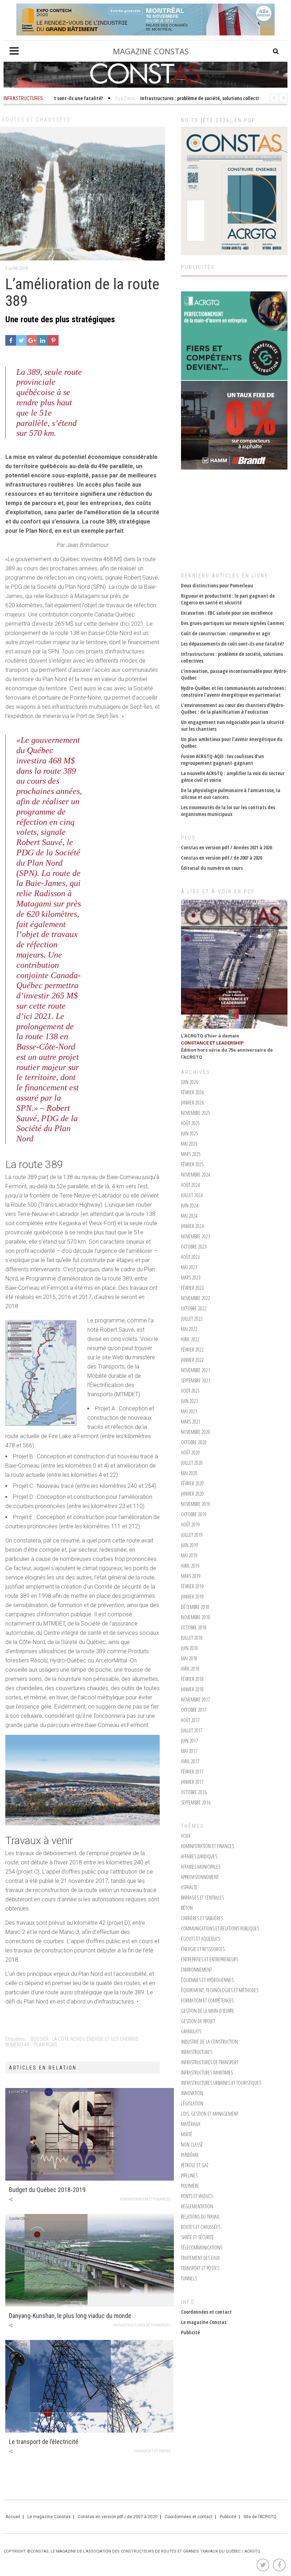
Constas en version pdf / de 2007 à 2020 (221, 858)
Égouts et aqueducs (201, 1939)
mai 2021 (189, 1411)
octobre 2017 (194, 1710)
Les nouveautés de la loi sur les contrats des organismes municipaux (228, 811)
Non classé (192, 2145)
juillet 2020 (192, 1463)
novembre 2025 (196, 1113)
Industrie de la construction (209, 2042)
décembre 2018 (195, 1607)
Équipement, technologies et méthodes (220, 1990)
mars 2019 (191, 1576)
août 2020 (190, 1453)
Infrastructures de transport (142, 2325)
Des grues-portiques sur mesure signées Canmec (233, 623)
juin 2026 (190, 1082)
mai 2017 (189, 1751)
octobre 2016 (194, 1792)
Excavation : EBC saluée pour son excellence (227, 613)
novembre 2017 (196, 1700)
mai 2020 (189, 1473)
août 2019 (190, 1525)
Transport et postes (152, 2451)
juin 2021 (190, 1401)
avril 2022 (190, 1339)
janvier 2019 (192, 1597)
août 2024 (190, 1185)
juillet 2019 (192, 1535)
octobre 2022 (194, 1308)
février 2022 (192, 1350)
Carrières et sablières (202, 1918)
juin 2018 (190, 1648)
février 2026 (192, 1092)
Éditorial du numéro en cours (212, 868)
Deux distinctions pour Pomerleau (217, 585)
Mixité (187, 2134)
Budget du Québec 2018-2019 (47, 2190)
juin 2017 (190, 1741)
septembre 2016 (196, 1802)
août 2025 (190, 1123)
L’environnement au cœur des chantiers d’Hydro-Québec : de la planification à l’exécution (233, 708)
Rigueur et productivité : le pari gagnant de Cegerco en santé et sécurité (228, 599)
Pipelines (189, 2175)
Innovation (192, 2093)
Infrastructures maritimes (207, 2073)
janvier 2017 (192, 1782)
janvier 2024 (192, 1226)
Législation (192, 2103)
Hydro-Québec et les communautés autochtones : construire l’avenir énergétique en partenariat (234, 691)
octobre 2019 (194, 1514)
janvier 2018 (192, 1689)
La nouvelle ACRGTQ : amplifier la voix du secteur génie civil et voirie (233, 777)
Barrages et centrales (202, 1898)
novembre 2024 (196, 1175)
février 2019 (192, 1586)
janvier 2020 (192, 1494)
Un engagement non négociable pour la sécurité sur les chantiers (232, 725)
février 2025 (192, 1164)
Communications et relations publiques (220, 1928)
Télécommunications (202, 2248)
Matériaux (191, 2124)
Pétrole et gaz (195, 2165)
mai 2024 (189, 1216)
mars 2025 (191, 1154)
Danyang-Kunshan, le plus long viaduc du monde (70, 2316)
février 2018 (192, 1679)
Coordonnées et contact (206, 2312)
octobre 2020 (194, 1442)
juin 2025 (190, 1133)
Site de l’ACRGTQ (260, 2517)
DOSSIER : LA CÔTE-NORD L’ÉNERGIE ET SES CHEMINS (84, 2039)
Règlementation (197, 2206)
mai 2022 (189, 1329)
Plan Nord (46, 2045)
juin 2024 (190, 1205)
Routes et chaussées (36, 120)
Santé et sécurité (197, 2237)
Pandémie (190, 2155)
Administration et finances (145, 2199)
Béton (187, 1908)
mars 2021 (191, 1422)
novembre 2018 (196, 1617)
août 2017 (190, 1720)
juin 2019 (190, 1545)
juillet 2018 (192, 1638)
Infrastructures (197, 2052)
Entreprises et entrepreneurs (210, 1959)
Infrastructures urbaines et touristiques (221, 2083)
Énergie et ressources (203, 1949)
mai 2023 (189, 1267)
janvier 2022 (192, 1360)
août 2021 (190, 1391)
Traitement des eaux (200, 2258)
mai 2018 (189, 1658)
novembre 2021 (196, 1370)
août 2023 (190, 1257)
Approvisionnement (200, 1877)
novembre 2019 (196, 1504)
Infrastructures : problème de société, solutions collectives (232, 657)
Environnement (196, 1970)
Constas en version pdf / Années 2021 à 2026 (226, 847)
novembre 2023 (196, 1236)
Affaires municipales (201, 1867)
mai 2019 (189, 1555)
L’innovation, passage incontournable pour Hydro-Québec (234, 674)
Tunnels (189, 2278)
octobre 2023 (194, 1247)
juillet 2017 (192, 1730)
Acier (186, 1836)
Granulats (191, 2031)
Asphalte (189, 1887)
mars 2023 (191, 1278)
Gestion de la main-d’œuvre (208, 2011)
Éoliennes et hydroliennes (207, 1980)
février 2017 (192, 1772)
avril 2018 (190, 1669)
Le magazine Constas (204, 2322)
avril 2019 (190, 1566)
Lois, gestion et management (210, 2114)
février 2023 (192, 1288)
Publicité (190, 2332)
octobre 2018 (194, 1627)
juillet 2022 (192, 1319)
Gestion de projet (198, 2021)
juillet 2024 (192, 1195)
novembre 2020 (196, 1432)
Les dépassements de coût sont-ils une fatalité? (232, 644)
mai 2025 (189, 1144)
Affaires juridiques (199, 1856)
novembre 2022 (196, 1298)
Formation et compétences (207, 2000)
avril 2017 (190, 1761)
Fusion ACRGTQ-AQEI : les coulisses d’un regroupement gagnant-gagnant (223, 760)
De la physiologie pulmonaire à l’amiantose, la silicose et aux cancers (231, 794)
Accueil (13, 2517)
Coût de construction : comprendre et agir (226, 633)
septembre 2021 (196, 1380)
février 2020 (192, 1483)
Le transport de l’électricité (44, 2442)
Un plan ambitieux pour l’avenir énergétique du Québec (232, 742)
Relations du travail (200, 2217)
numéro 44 (17, 2045)
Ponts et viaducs (197, 2196)
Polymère (190, 2186)
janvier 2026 (192, 1103)
